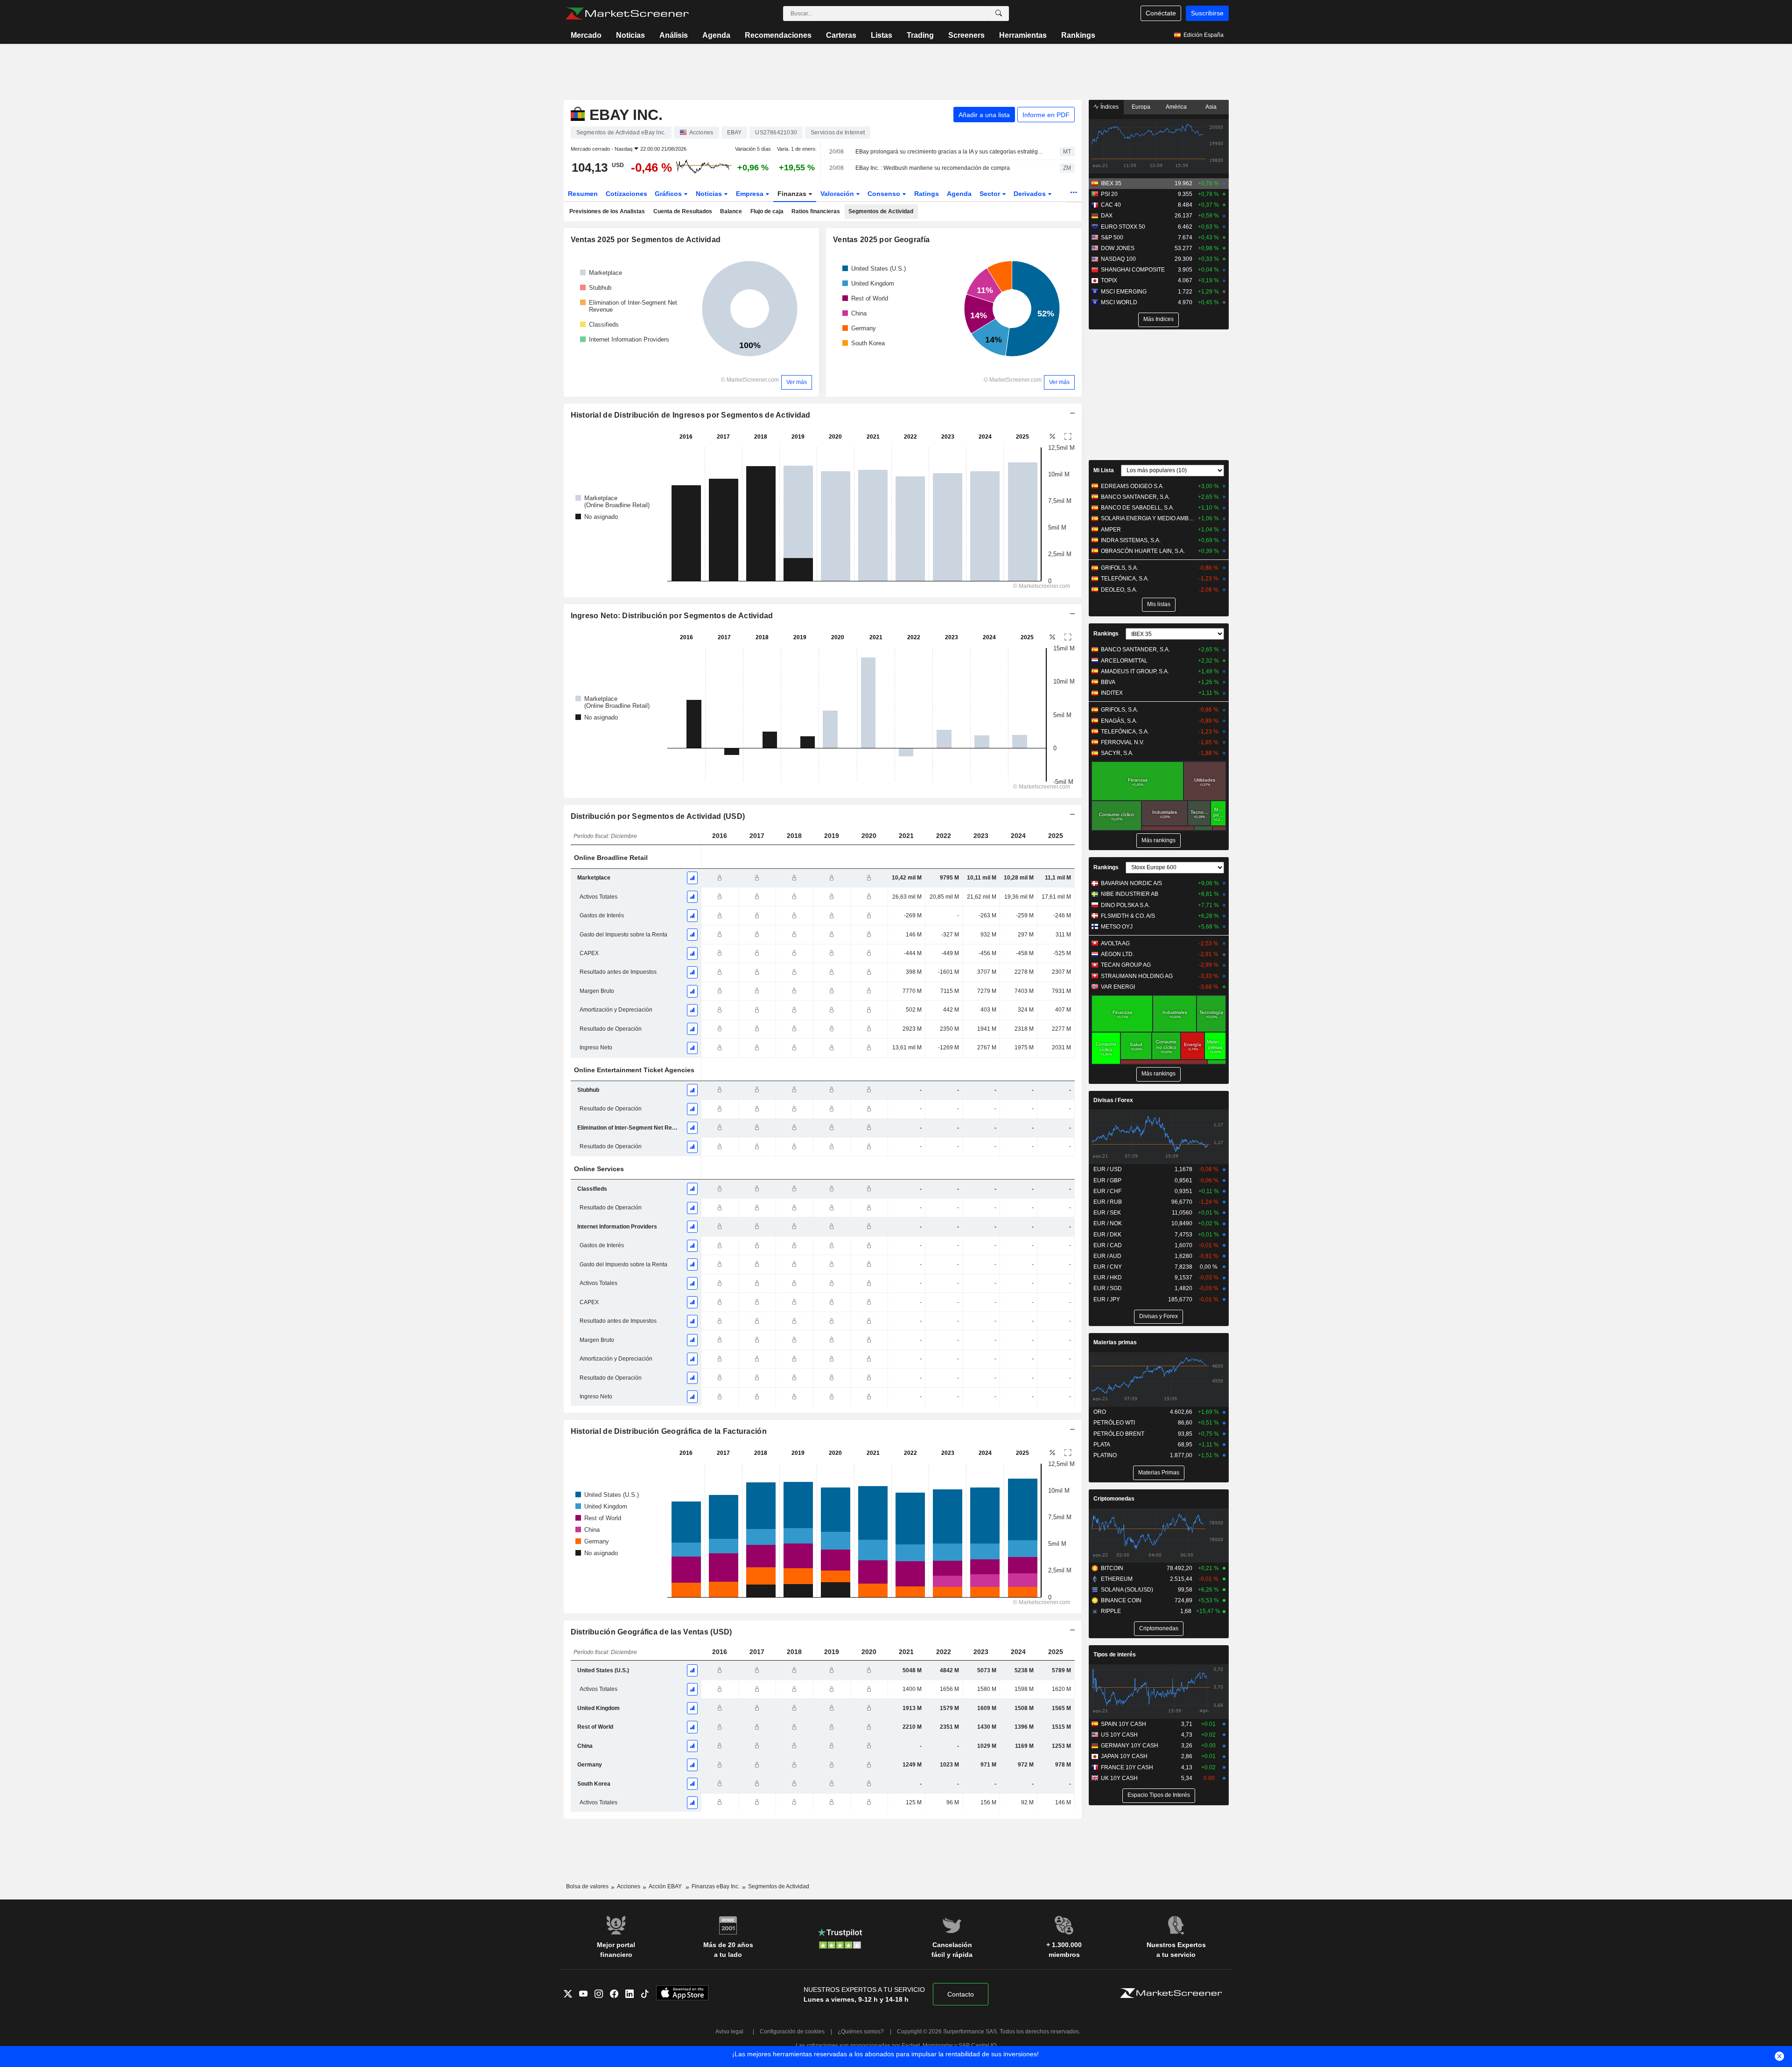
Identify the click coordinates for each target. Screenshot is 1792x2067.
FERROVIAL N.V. (1123, 742)
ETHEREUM (1117, 1579)
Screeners (966, 35)
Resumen (583, 194)
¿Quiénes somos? (861, 2032)
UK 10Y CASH (1119, 1778)
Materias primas (1115, 1342)
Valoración (838, 194)
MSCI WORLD (1119, 302)
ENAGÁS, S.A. (1119, 721)
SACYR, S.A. (1117, 753)
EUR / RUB (1108, 1202)
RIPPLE (1111, 1611)
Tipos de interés (1115, 1655)
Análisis (674, 35)
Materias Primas (1159, 1473)
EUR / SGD (1108, 1288)
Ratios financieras (816, 211)
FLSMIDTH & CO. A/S (1128, 916)
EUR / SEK (1107, 1213)
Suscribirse (1207, 13)
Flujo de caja (767, 211)
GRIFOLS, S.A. (1120, 568)
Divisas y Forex (1158, 1316)
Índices (1109, 107)
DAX (1107, 216)
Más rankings (1158, 840)
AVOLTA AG (1115, 943)
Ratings (927, 194)
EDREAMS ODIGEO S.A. (1132, 486)
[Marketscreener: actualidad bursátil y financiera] (627, 14)
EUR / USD (1108, 1169)
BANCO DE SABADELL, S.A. (1137, 508)
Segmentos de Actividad (881, 211)
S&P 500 (1112, 237)
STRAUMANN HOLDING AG (1137, 976)
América (1176, 107)
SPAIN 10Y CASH (1123, 1724)
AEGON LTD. (1117, 954)
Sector (991, 194)
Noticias (630, 35)
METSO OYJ (1117, 927)
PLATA (1102, 1445)
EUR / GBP (1107, 1180)
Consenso (885, 194)
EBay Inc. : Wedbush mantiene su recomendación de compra (933, 168)
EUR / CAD (1108, 1245)
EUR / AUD (1107, 1256)
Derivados (1031, 194)
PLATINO (1105, 1455)
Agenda (716, 35)
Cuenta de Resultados (683, 211)
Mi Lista (1104, 470)
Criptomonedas (1114, 1499)
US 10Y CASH (1119, 1735)
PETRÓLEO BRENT (1119, 1434)
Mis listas (1159, 604)
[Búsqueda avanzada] (999, 14)
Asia (1211, 107)
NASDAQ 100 (1118, 259)
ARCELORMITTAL (1124, 661)
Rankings (1078, 35)
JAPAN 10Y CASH (1124, 1756)
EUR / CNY (1108, 1267)
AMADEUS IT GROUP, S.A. (1135, 671)
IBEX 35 (1111, 183)
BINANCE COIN (1121, 1600)
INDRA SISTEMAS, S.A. (1131, 540)
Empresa (751, 194)
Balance (731, 211)
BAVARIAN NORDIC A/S (1131, 883)
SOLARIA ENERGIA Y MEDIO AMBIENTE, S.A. (1148, 518)
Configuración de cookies (792, 2032)
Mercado (586, 35)
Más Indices (1158, 319)
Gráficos (669, 194)
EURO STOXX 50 (1123, 227)
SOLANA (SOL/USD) (1127, 1590)
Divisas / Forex (1113, 1100)
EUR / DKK (1107, 1235)
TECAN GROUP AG (1126, 965)
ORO (1100, 1412)
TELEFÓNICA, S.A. (1125, 579)
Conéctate (1161, 13)
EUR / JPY (1107, 1299)
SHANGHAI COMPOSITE (1133, 270)
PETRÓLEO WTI (1114, 1423)
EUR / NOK (1108, 1223)
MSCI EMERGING (1124, 292)
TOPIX (1109, 280)
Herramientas (1023, 35)
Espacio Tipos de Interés (1159, 1795)
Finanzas (793, 194)
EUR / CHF (1107, 1191)
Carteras (841, 35)
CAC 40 (1111, 205)
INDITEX (1112, 693)
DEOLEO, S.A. (1119, 590)
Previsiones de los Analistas (607, 211)
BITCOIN (1112, 1568)
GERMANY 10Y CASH (1130, 1746)
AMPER (1111, 530)
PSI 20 (1109, 194)
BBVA (1108, 682)
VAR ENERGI (1118, 987)
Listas (882, 35)
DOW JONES (1118, 248)
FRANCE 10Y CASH (1127, 1767)
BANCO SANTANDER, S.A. (1135, 497)
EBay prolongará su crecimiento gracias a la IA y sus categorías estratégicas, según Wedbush (949, 152)
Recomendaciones (778, 35)
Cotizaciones (626, 194)
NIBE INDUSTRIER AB (1130, 894)
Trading (920, 35)
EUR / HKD (1108, 1278)
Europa (1141, 107)
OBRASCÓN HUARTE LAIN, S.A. (1143, 551)
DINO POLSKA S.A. (1125, 905)
